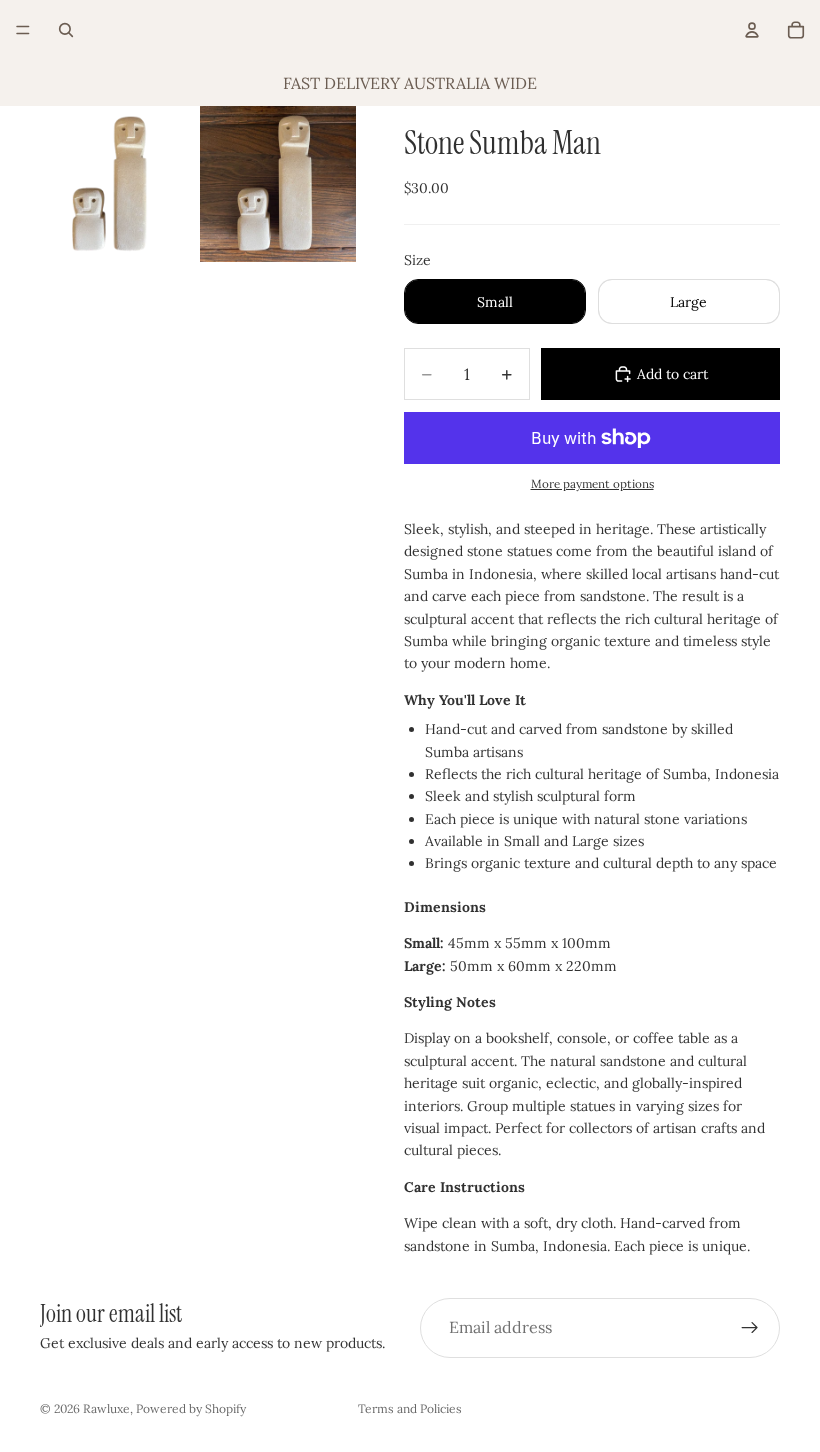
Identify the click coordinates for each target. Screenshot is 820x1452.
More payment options (592, 483)
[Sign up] (750, 1328)
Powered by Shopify (191, 1408)
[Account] (752, 30)
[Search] (66, 30)
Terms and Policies (410, 1408)
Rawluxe (106, 1408)
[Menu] (23, 30)
